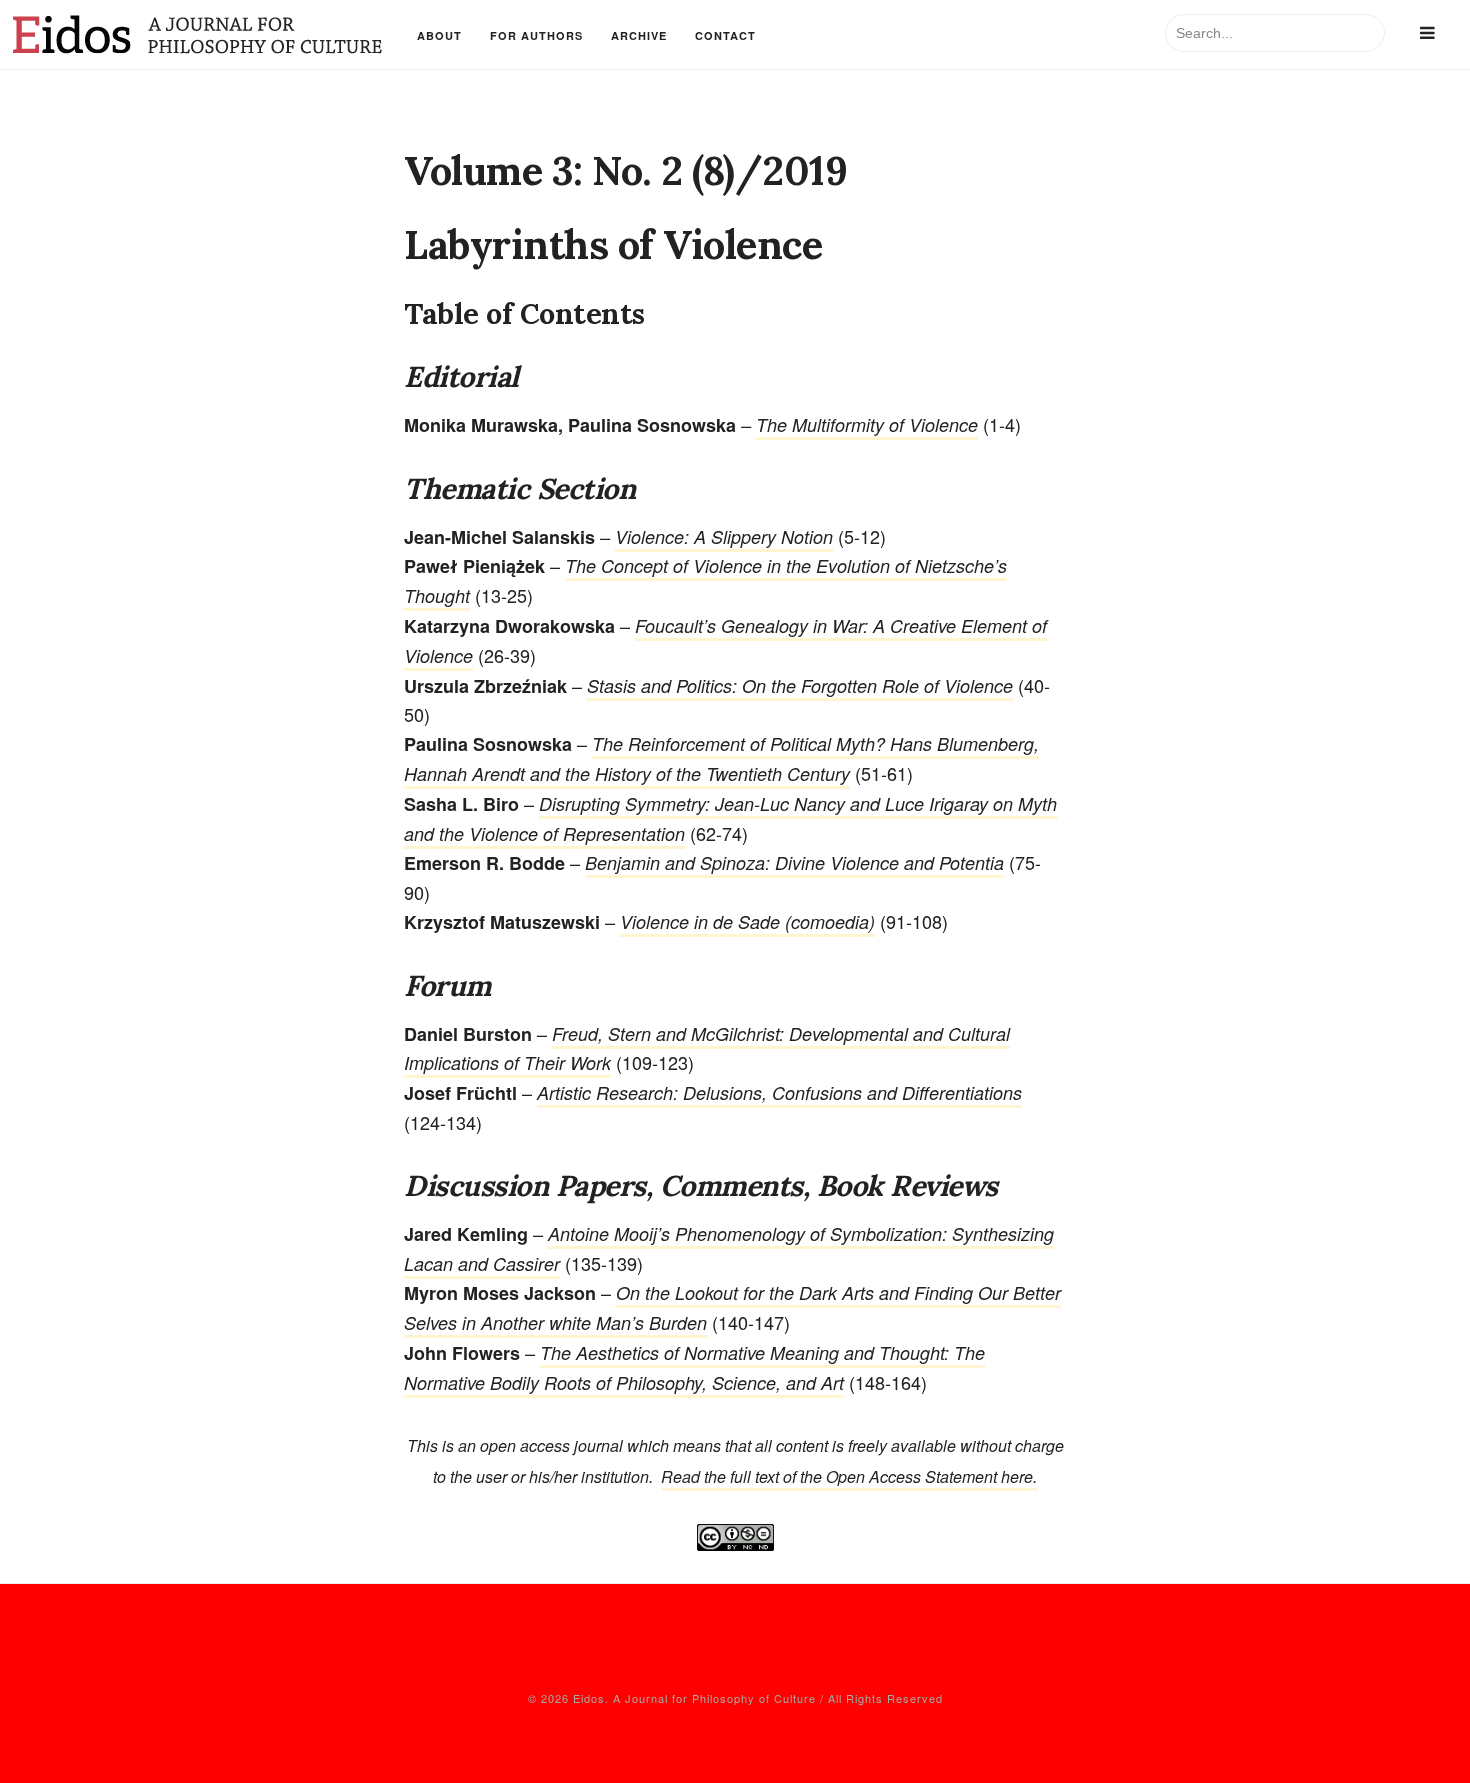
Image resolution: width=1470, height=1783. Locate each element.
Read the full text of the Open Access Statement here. (849, 1476)
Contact (725, 35)
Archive (639, 35)
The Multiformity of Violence (867, 424)
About (439, 35)
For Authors (536, 35)
